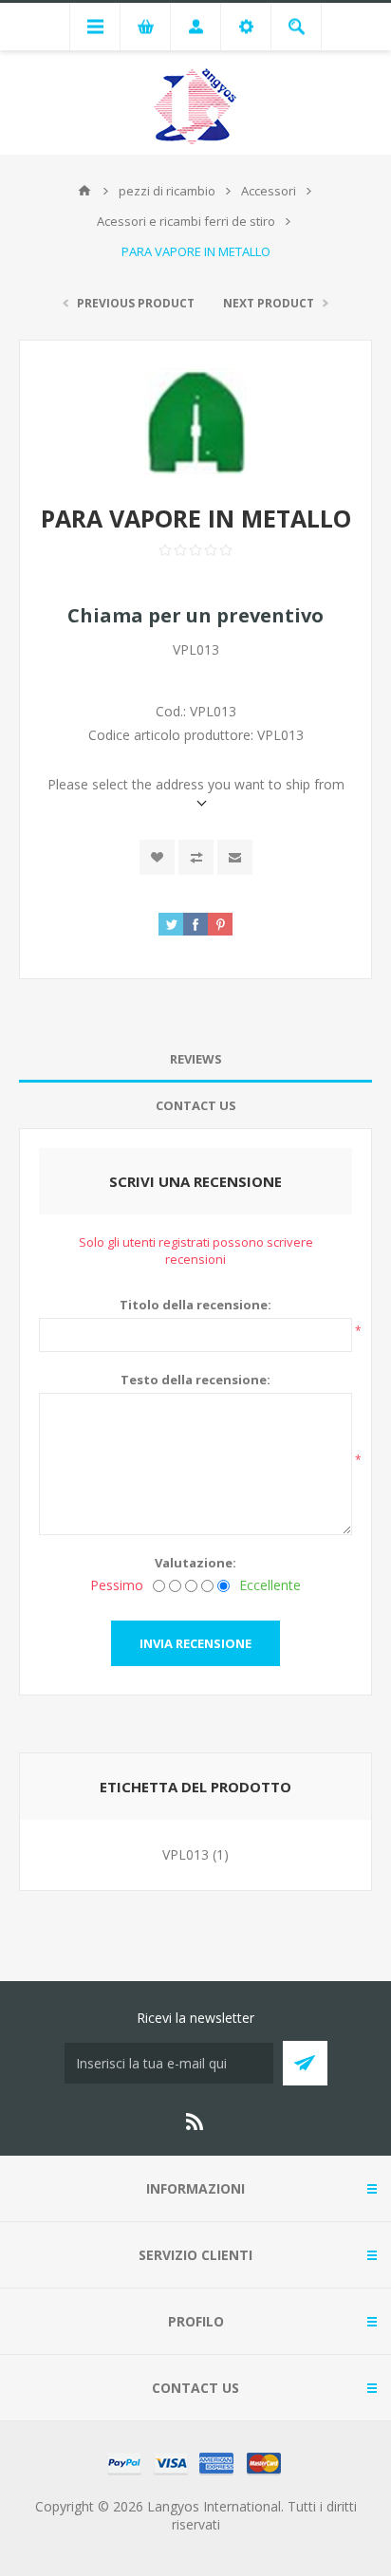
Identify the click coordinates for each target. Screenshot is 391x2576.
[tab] (195, 1059)
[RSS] (195, 2122)
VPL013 (186, 1854)
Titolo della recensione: (195, 1305)
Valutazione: (195, 1563)
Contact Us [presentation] (196, 1105)
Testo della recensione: (195, 1380)
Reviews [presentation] (196, 1059)
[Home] (84, 191)
